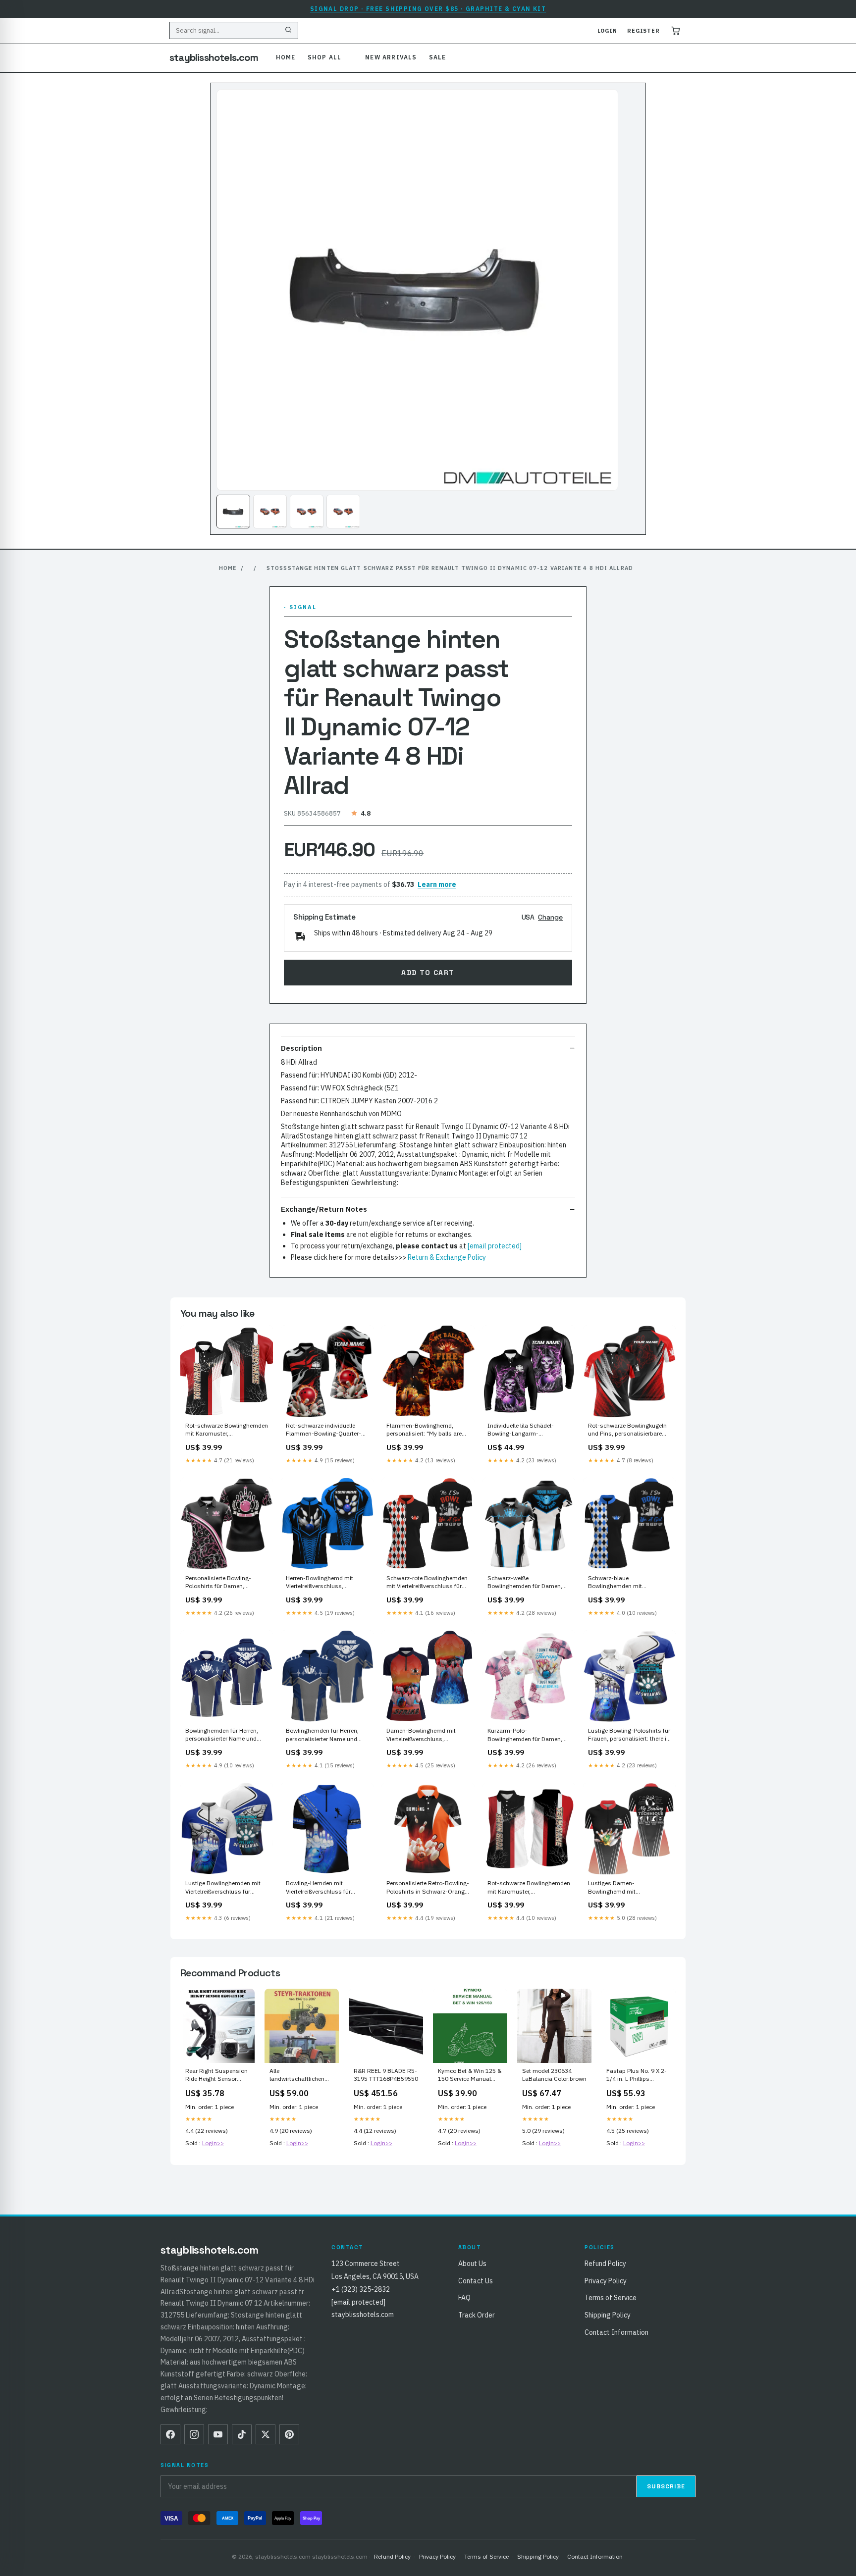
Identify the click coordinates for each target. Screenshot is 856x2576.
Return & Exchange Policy (447, 1257)
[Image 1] (233, 512)
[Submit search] (288, 31)
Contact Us (476, 2281)
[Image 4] (343, 512)
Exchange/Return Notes (324, 1209)
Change (550, 917)
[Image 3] (307, 512)
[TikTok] (242, 2434)
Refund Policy (605, 2264)
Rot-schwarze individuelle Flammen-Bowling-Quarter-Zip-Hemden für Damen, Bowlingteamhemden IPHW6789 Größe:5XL (323, 1430)
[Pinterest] (289, 2434)
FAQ (464, 2298)
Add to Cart (428, 973)
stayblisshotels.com (214, 57)
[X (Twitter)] (266, 2434)
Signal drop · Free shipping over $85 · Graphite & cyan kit (428, 9)
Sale (438, 57)
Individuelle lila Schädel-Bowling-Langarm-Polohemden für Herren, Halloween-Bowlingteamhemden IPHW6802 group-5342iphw (525, 1430)
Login (607, 31)
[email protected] (495, 1246)
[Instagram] (194, 2434)
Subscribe (666, 2486)
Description (301, 1048)
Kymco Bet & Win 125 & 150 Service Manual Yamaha (470, 2075)
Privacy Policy (606, 2281)
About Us (472, 2264)
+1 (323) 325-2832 (361, 2289)
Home (286, 57)
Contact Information (616, 2332)
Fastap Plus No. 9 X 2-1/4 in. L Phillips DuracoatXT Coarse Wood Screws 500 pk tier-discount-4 (637, 2075)
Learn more (437, 884)
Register (643, 31)
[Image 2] (270, 512)
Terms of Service (611, 2298)
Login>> (213, 2143)
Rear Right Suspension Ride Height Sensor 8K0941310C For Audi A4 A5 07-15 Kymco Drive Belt (216, 2075)
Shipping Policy (608, 2315)
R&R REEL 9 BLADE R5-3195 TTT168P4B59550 (386, 2075)
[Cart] (676, 31)
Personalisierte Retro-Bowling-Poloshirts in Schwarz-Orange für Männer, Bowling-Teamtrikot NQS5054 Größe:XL (428, 1888)
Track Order (477, 2315)
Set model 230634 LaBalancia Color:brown (554, 2075)
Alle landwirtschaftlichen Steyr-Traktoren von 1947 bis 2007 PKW (297, 2075)
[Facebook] (170, 2434)
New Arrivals (391, 57)
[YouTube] (218, 2434)
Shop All (325, 57)
